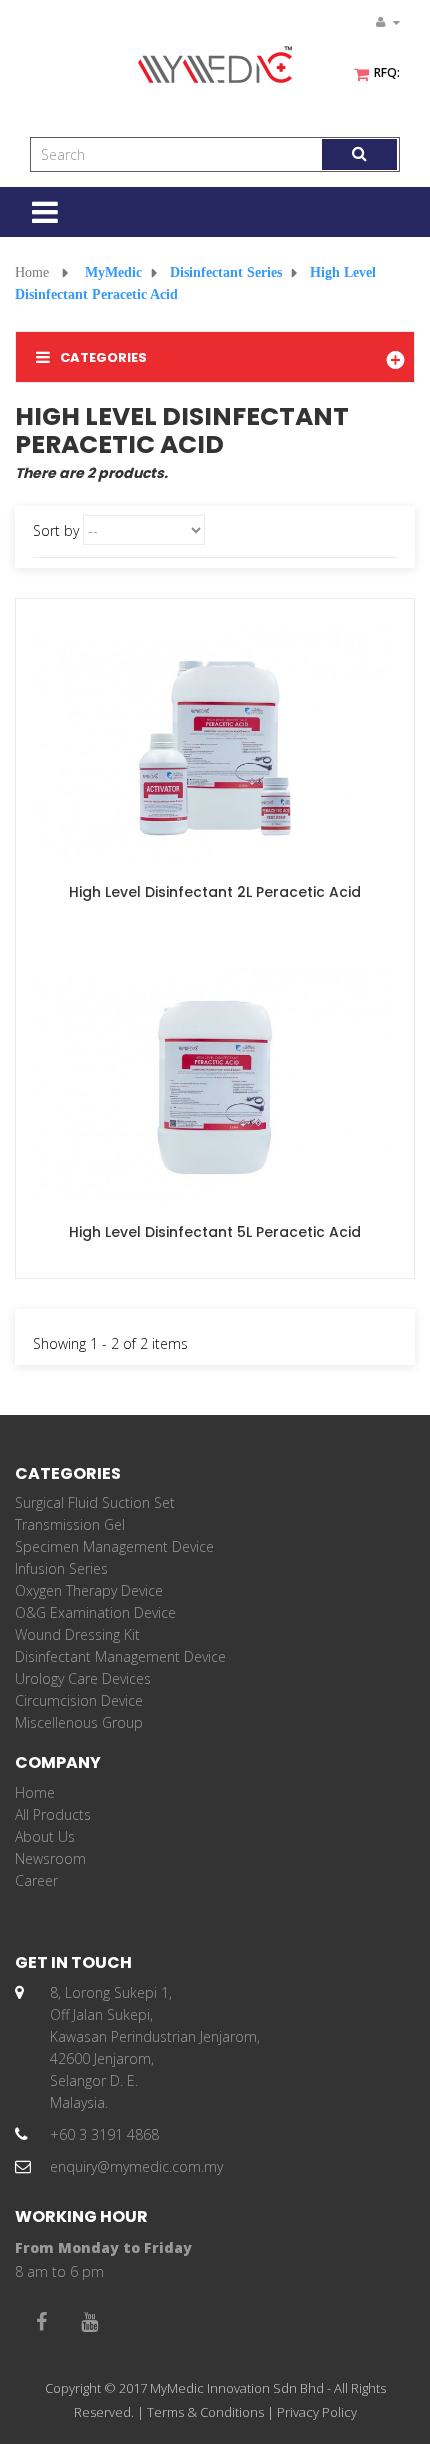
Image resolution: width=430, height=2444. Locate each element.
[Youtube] (89, 2322)
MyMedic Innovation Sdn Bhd (237, 2388)
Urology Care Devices (83, 1678)
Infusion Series (61, 1568)
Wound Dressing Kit (77, 1634)
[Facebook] (41, 2322)
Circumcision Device (79, 1700)
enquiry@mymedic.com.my (136, 2166)
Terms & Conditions (205, 2412)
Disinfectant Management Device (120, 1656)
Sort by (56, 530)
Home (32, 272)
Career (36, 1880)
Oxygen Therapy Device (89, 1590)
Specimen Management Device (114, 1546)
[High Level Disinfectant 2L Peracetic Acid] (215, 746)
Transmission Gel (70, 1524)
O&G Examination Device (95, 1612)
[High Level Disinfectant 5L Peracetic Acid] (215, 1085)
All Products (53, 1814)
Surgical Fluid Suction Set (95, 1502)
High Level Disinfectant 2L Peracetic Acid (215, 892)
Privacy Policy (317, 2412)
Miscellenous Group (79, 1722)
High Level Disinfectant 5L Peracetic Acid (215, 1232)
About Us (45, 1836)
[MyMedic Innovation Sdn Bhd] (215, 65)
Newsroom (50, 1858)
